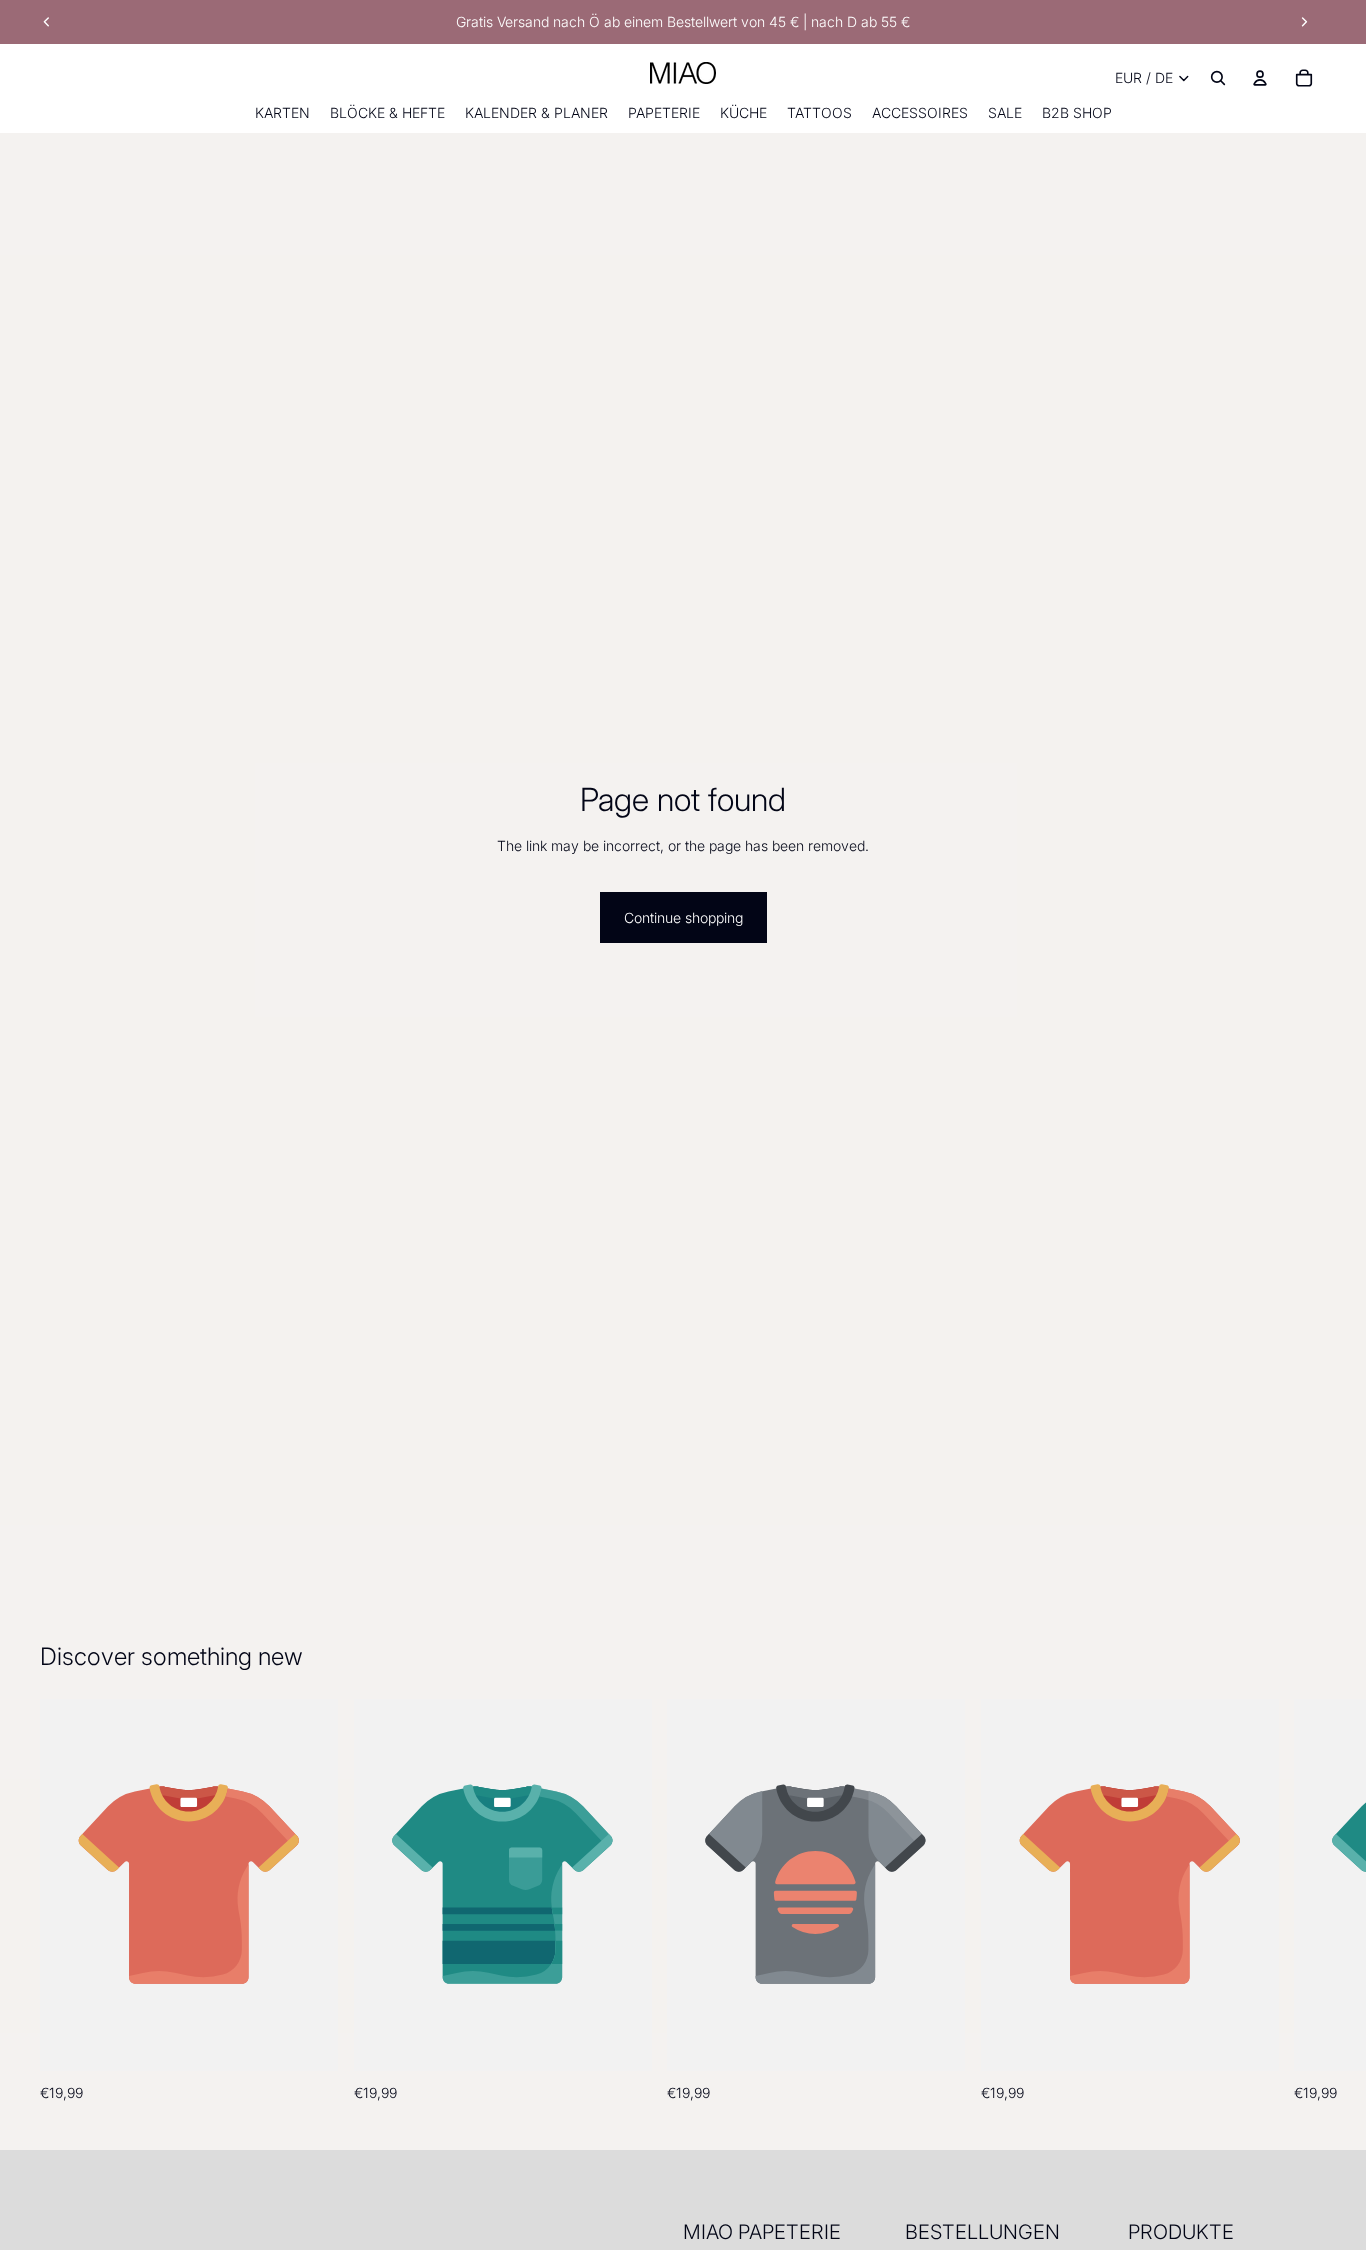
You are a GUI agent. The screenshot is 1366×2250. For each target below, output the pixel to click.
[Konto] (1260, 78)
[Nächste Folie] (1304, 22)
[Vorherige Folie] (47, 22)
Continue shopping (683, 917)
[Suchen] (1218, 78)
